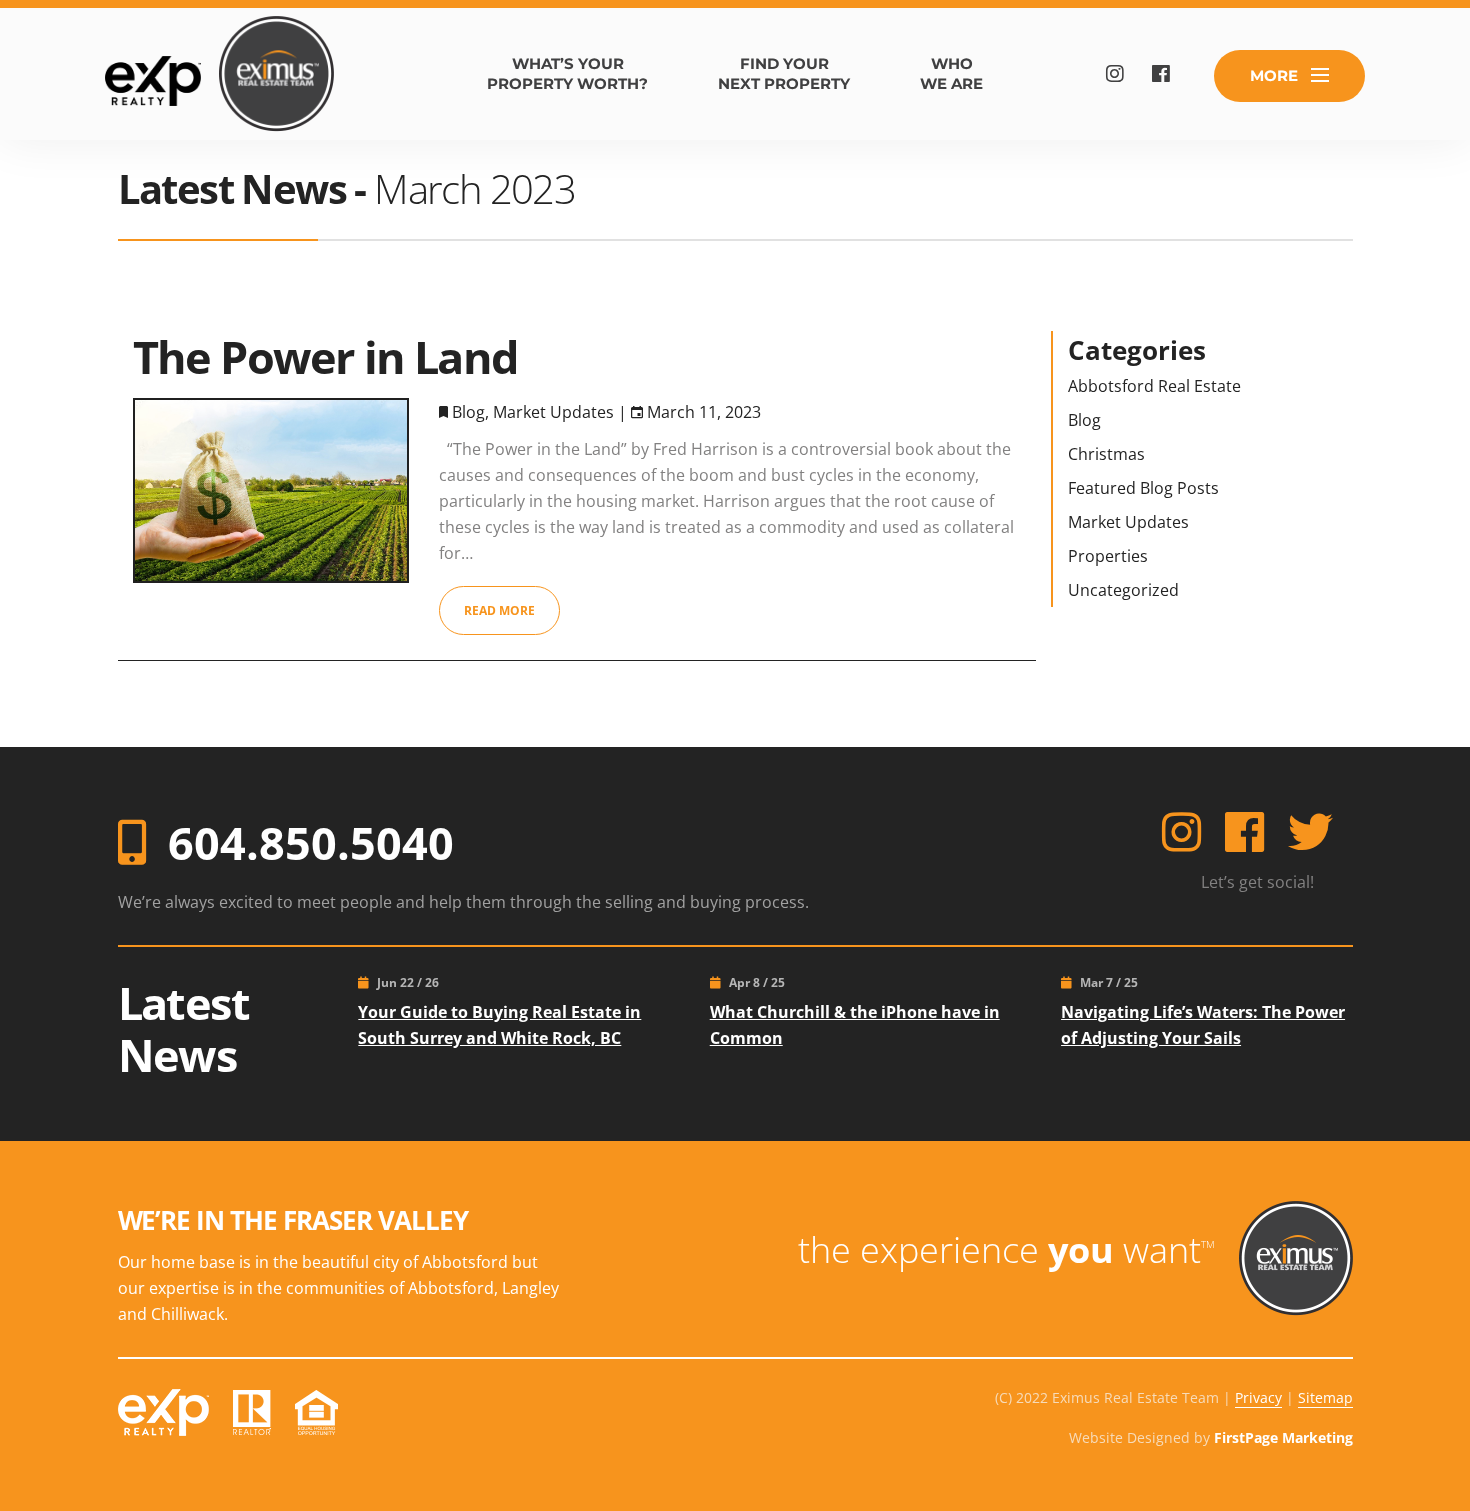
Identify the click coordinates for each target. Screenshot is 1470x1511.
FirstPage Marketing (1283, 1437)
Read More (499, 610)
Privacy (1258, 1397)
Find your (784, 73)
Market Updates (553, 412)
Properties (1108, 556)
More (1274, 75)
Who (951, 73)
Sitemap (1325, 1397)
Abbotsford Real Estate (1154, 386)
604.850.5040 (311, 842)
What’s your (567, 73)
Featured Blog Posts (1143, 488)
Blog (468, 412)
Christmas (1106, 454)
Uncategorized (1123, 590)
